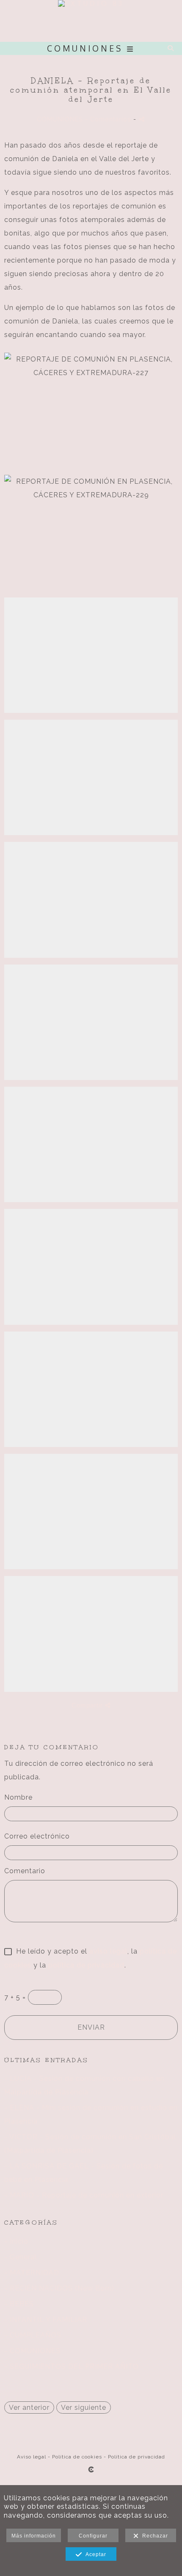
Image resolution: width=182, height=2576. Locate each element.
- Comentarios (109, 119)
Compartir (88, 1705)
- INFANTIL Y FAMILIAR (46, 2320)
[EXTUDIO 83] (91, 21)
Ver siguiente (84, 2407)
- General (21, 2257)
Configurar (93, 2536)
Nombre (18, 1797)
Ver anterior (29, 2407)
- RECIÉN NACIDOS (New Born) (59, 2288)
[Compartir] (142, 119)
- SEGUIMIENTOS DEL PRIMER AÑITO (72, 2366)
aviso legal (108, 1951)
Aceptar (94, 2554)
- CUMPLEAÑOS (33, 2335)
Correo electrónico (37, 1836)
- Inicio (16, 2241)
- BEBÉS (19, 2304)
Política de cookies (77, 2457)
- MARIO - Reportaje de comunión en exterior (84, 2195)
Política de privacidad (136, 2457)
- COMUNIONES (32, 2351)
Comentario (25, 1871)
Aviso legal (32, 2457)
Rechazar (153, 2536)
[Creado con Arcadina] (91, 2469)
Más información (34, 2536)
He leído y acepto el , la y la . (91, 1958)
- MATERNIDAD (32, 2273)
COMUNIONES (60, 119)
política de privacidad (86, 1965)
